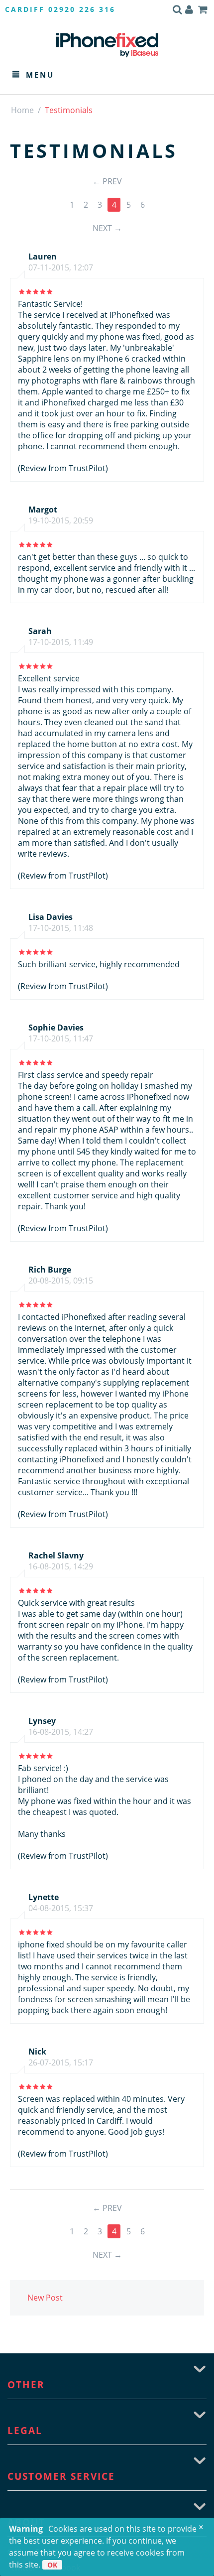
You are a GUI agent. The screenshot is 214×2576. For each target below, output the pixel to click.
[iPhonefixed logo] (107, 45)
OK (52, 2565)
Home (22, 110)
